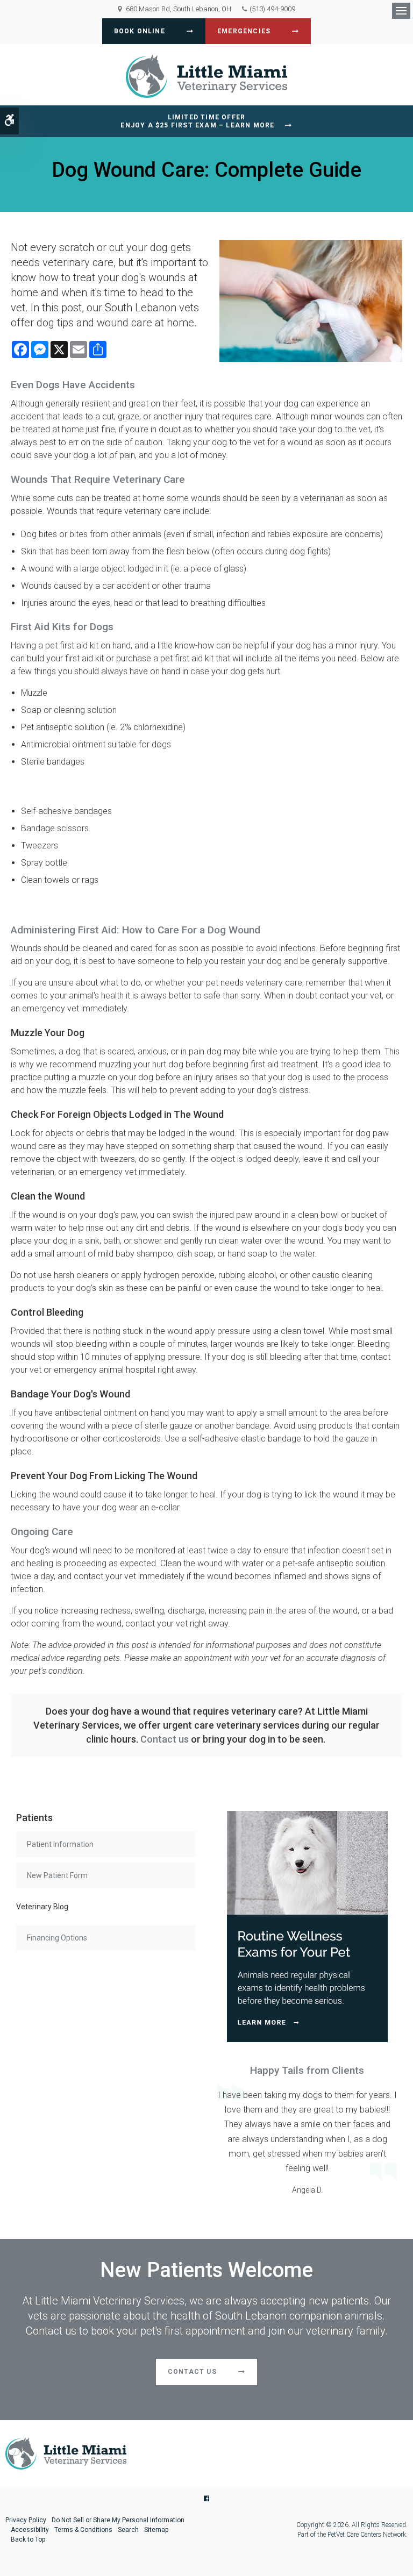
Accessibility (30, 2530)
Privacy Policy (26, 2520)
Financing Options (57, 1938)
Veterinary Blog (42, 1907)
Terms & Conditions (83, 2530)
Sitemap (156, 2530)
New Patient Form (57, 1875)
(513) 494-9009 (272, 9)
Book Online (140, 31)
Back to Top (28, 2539)
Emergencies (244, 31)
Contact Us (192, 2372)
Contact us (165, 1739)
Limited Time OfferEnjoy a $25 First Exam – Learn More (197, 121)
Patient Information (60, 1844)
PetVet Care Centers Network (367, 2535)
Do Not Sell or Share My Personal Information (118, 2520)
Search (128, 2530)
